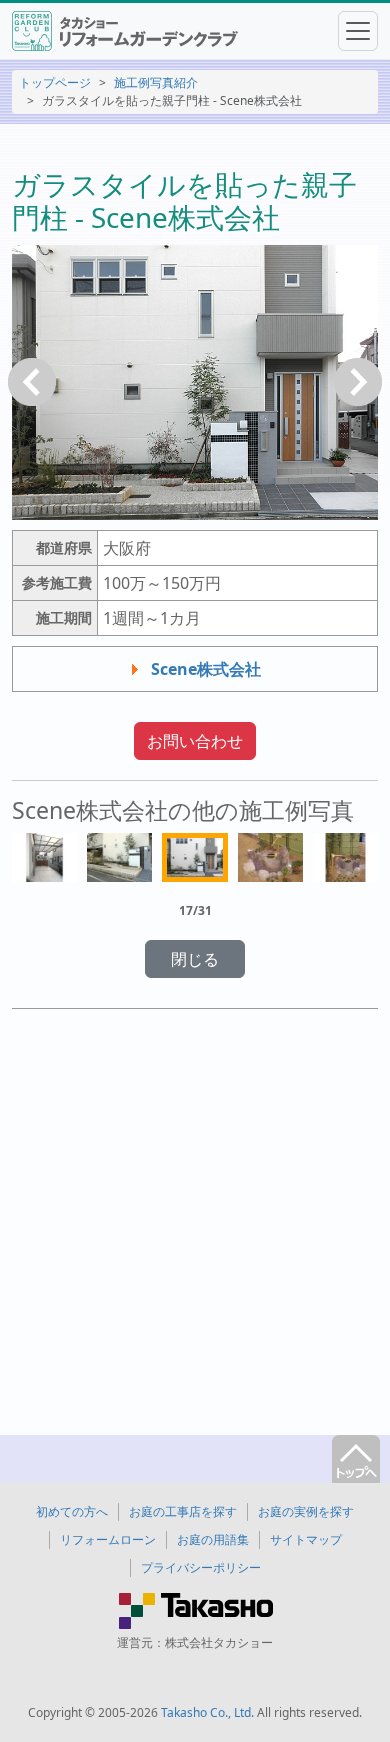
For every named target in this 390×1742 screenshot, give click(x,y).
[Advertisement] (195, 1224)
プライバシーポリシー (201, 1567)
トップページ (55, 82)
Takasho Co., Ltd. (207, 1712)
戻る (32, 382)
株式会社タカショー (219, 1642)
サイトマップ (306, 1539)
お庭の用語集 (213, 1539)
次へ (358, 382)
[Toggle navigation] (358, 31)
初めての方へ (72, 1511)
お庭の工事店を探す (183, 1511)
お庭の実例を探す (306, 1511)
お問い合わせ (195, 741)
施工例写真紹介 (156, 82)
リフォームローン (108, 1539)
